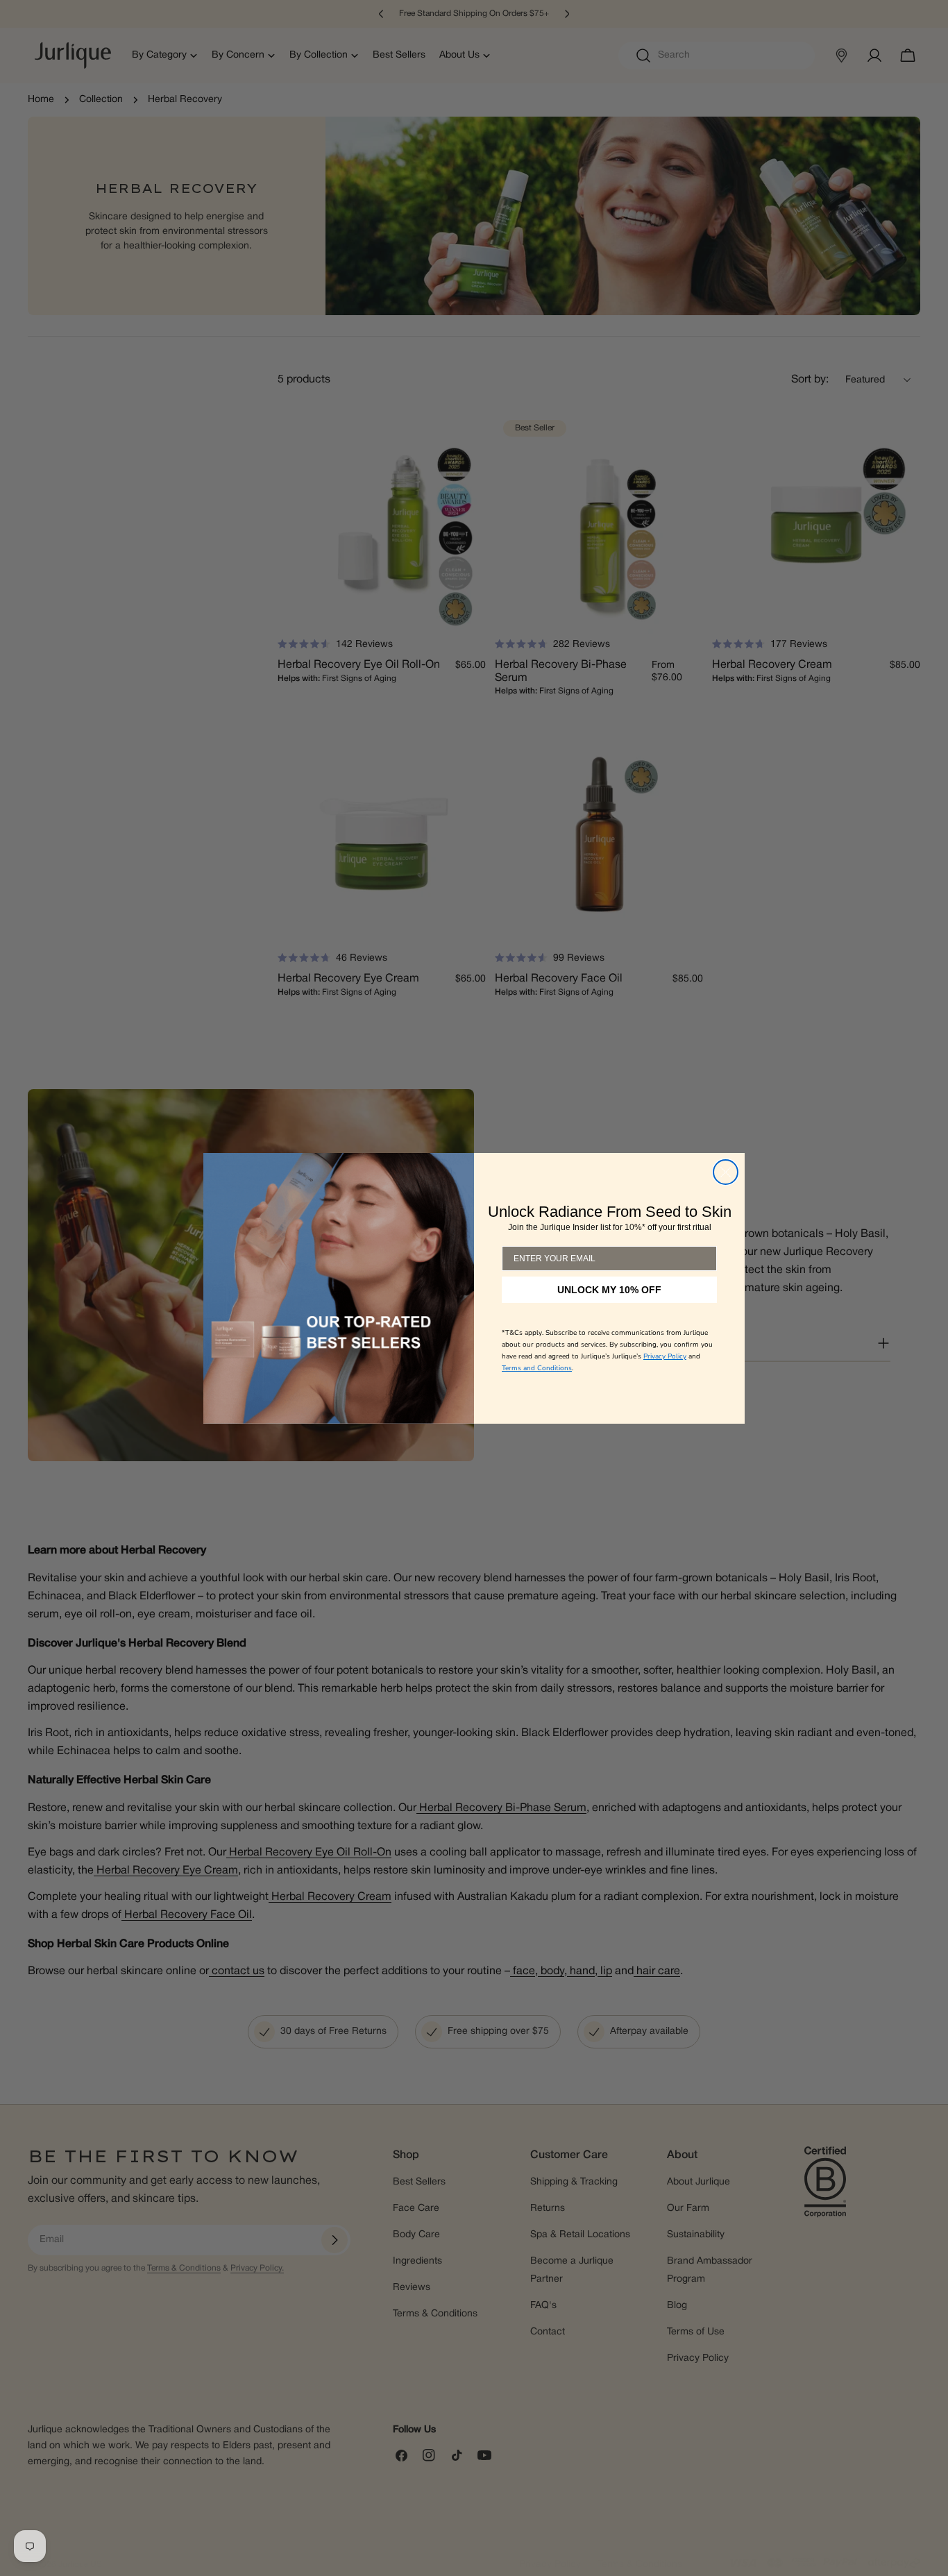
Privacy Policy (665, 1372)
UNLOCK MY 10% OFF (610, 1306)
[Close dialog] (726, 1172)
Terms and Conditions (537, 1384)
